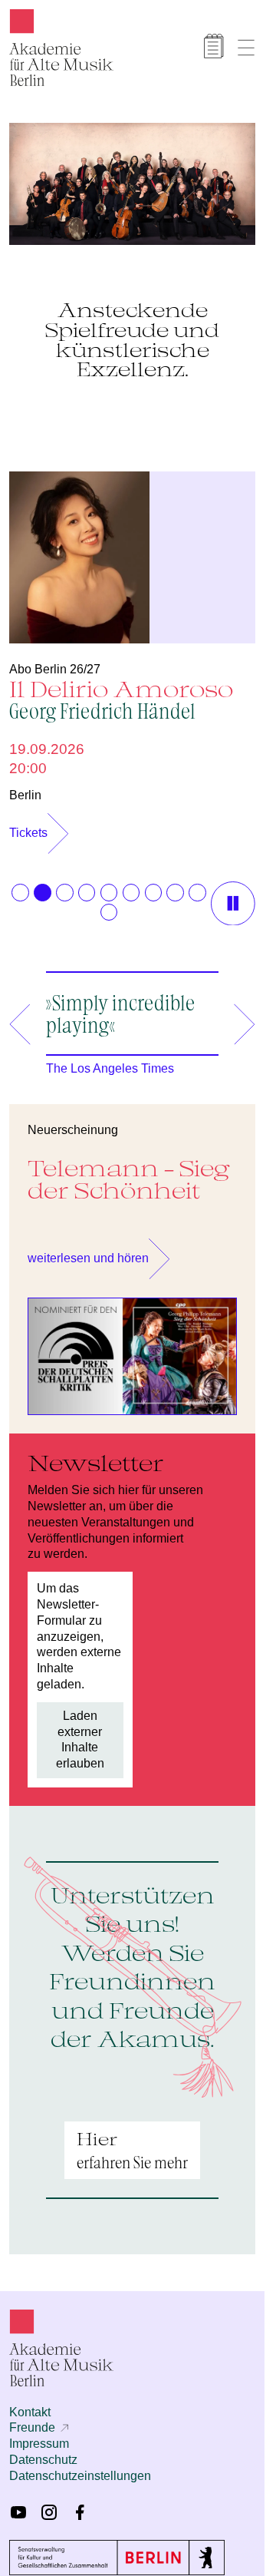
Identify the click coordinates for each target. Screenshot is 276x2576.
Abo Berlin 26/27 (55, 661)
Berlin (25, 787)
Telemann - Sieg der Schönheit (129, 1171)
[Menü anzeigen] (246, 48)
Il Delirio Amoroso (121, 691)
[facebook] (80, 2505)
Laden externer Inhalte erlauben (80, 1732)
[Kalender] (214, 46)
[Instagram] (49, 2505)
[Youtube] (18, 2505)
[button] (20, 885)
